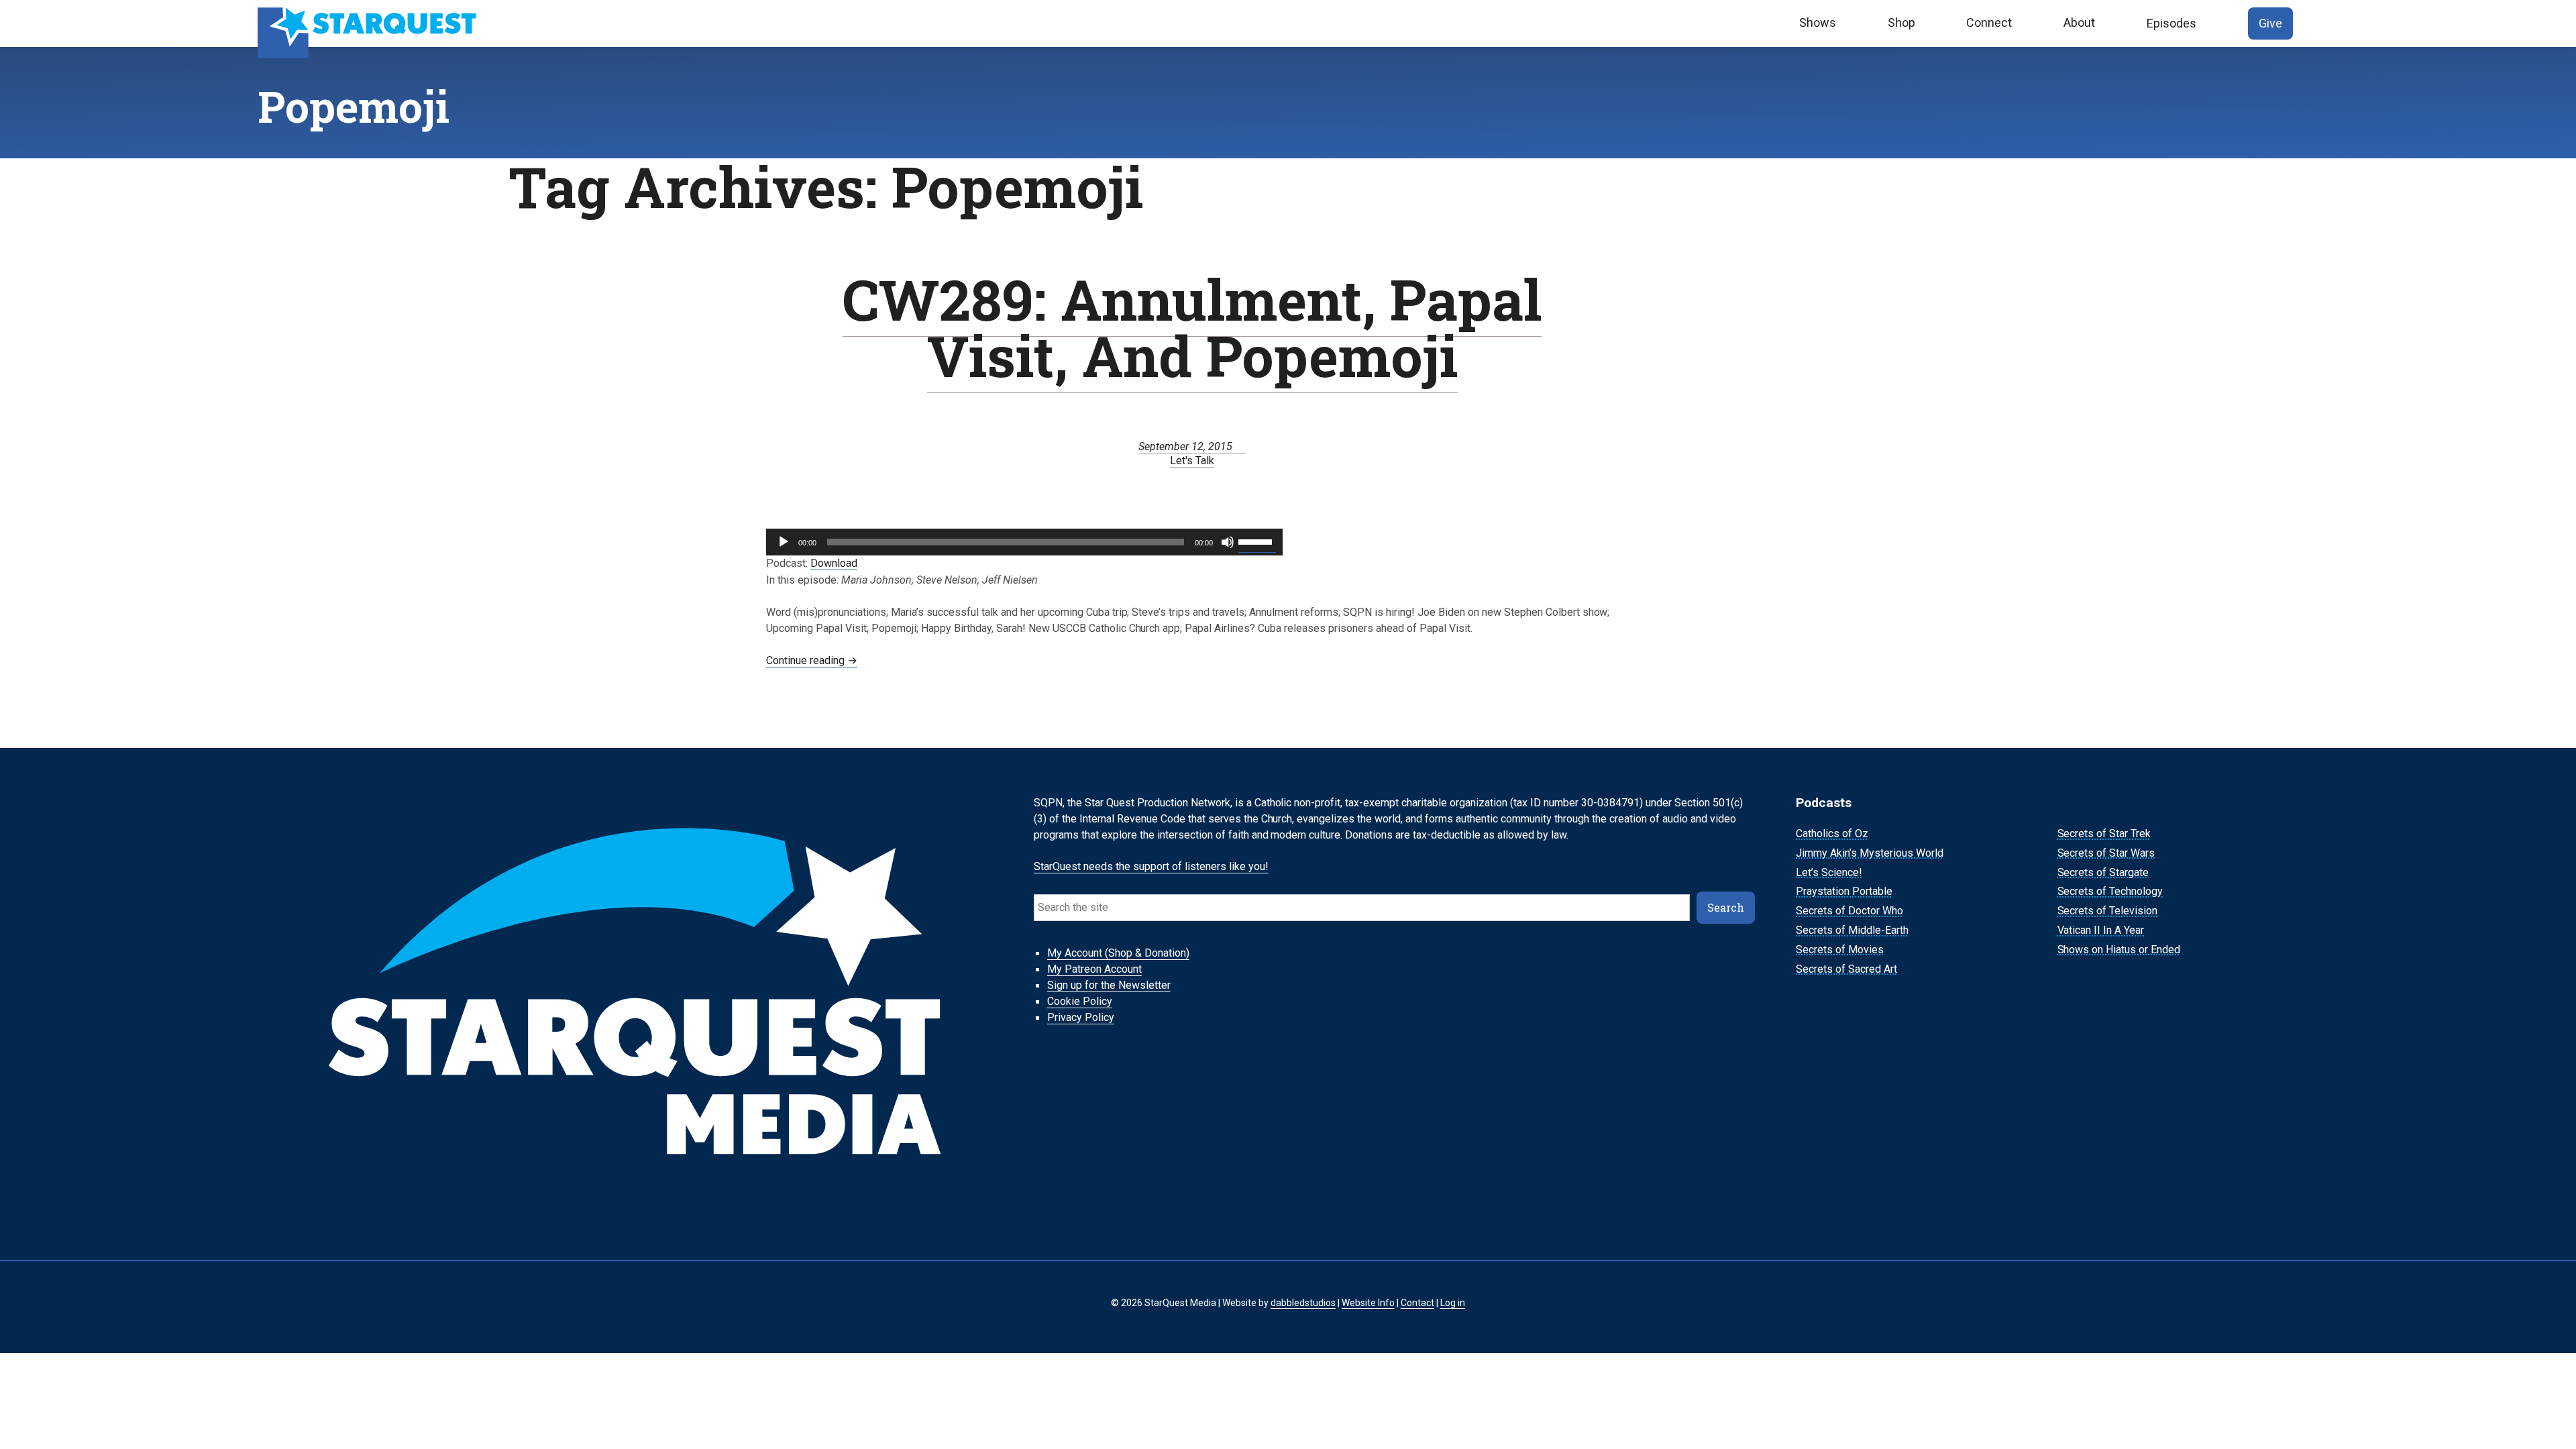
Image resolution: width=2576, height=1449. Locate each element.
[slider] (1257, 541)
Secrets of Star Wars (2106, 853)
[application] (1024, 542)
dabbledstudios (1303, 1303)
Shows (1818, 22)
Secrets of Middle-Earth (1852, 930)
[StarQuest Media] (369, 23)
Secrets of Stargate (2103, 872)
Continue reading (812, 660)
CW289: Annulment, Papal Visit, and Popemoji (1192, 327)
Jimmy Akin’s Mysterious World (1870, 853)
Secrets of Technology (2110, 892)
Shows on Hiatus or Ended (2119, 950)
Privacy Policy (1081, 1018)
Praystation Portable (1844, 892)
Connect (1989, 22)
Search (1726, 907)
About (2079, 22)
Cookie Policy (1080, 1002)
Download (834, 563)
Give (2270, 23)
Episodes (2171, 23)
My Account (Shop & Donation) (1118, 954)
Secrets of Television (2108, 911)
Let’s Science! (1829, 872)
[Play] (784, 542)
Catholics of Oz (1832, 834)
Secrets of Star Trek (2104, 834)
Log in (1453, 1303)
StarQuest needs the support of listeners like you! (1151, 867)
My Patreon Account (1094, 970)
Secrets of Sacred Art (1846, 969)
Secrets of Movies (1840, 950)
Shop (1901, 22)
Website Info (1368, 1303)
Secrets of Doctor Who (1849, 911)
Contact (1417, 1303)
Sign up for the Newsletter (1109, 986)
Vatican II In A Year (2101, 930)
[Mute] (1228, 542)
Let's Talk (1192, 461)
